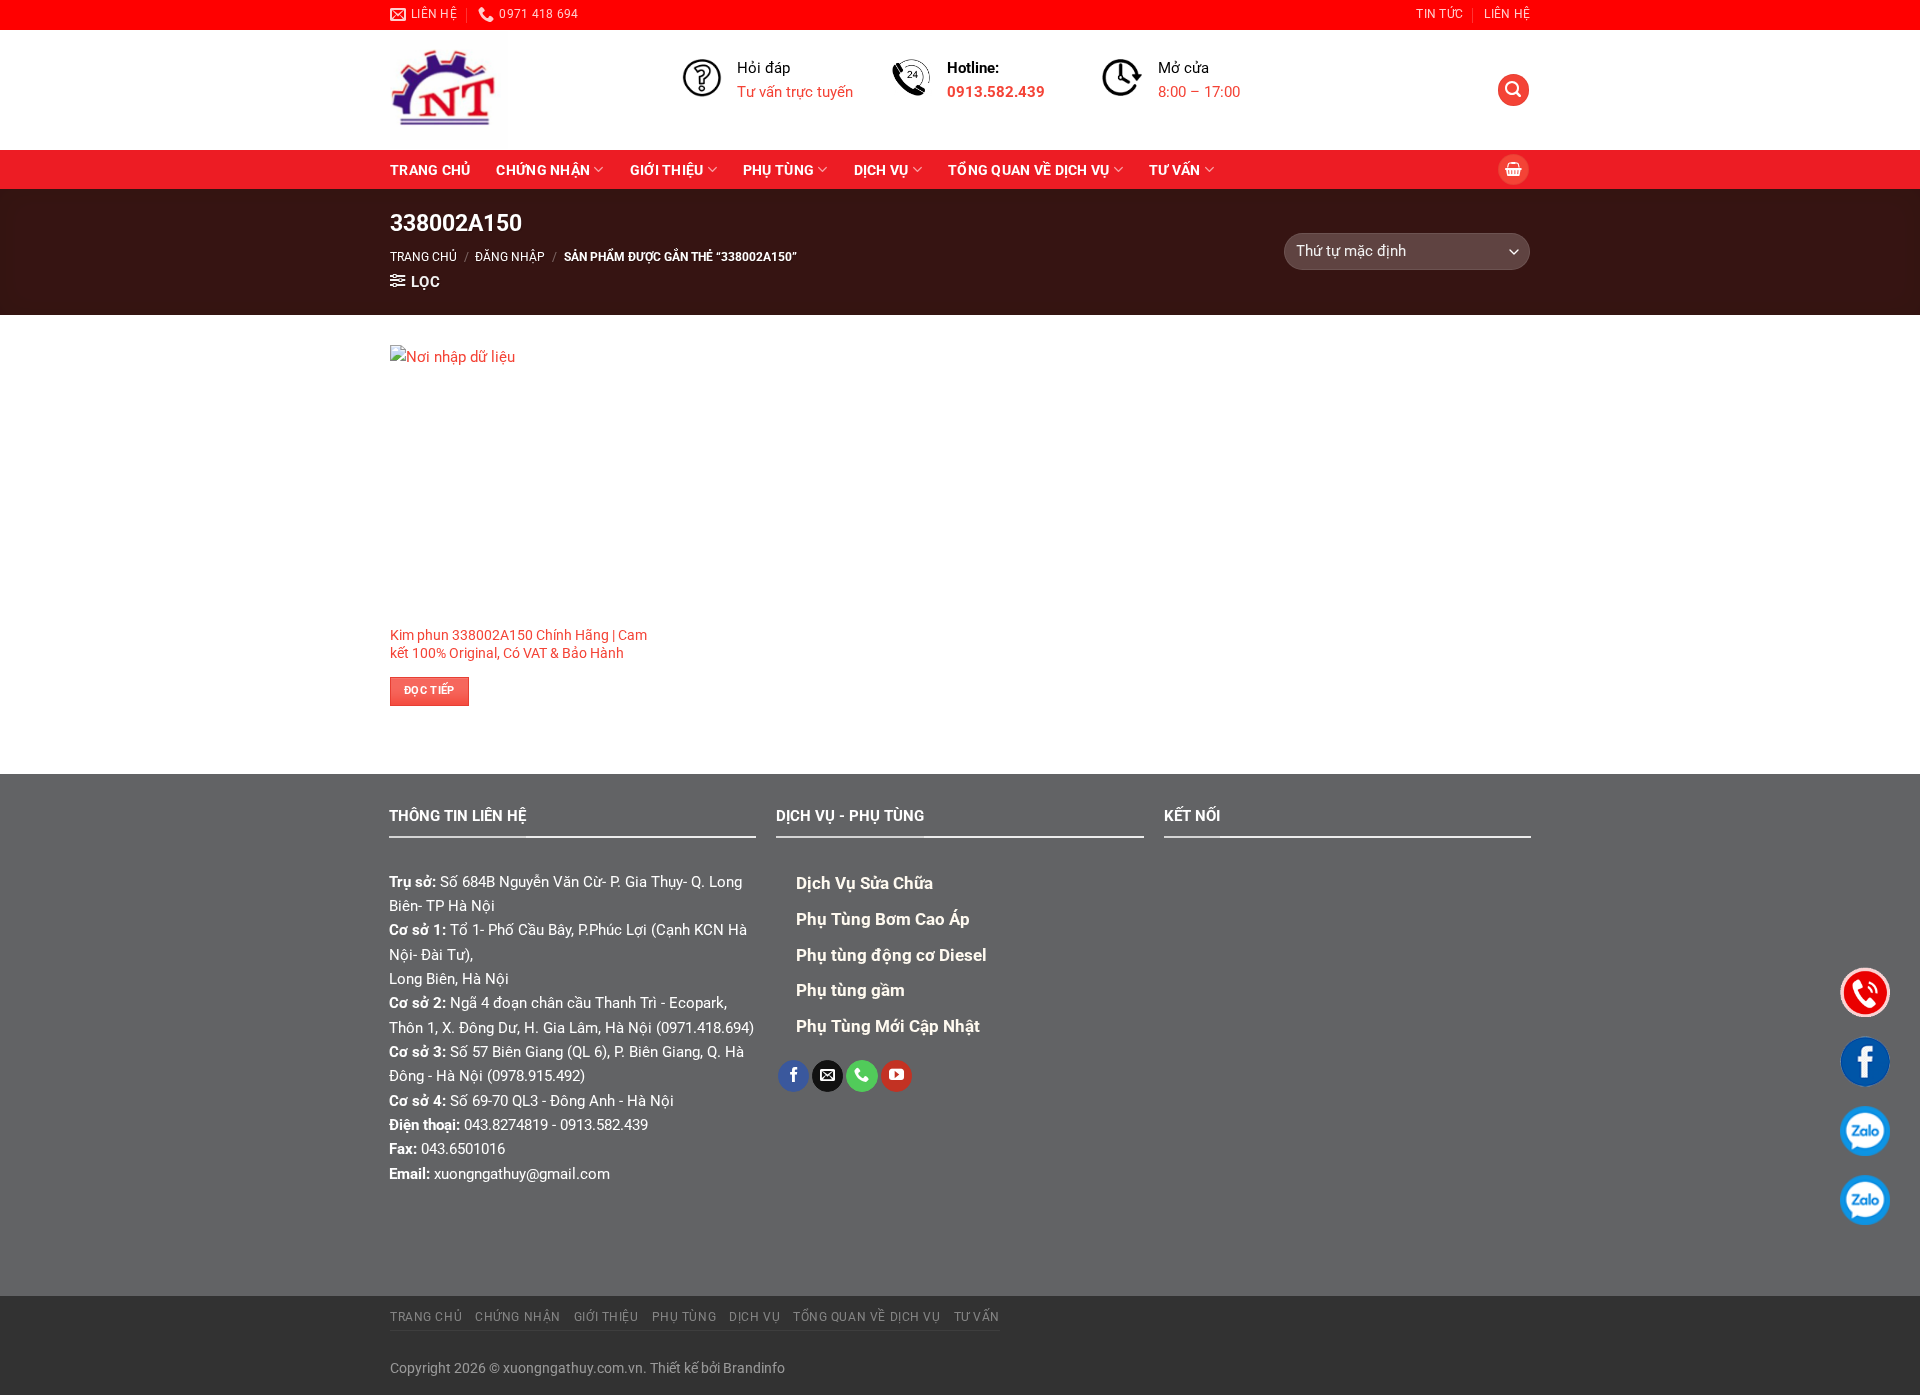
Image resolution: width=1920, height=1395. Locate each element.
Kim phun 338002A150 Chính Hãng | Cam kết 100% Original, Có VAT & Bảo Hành (518, 644)
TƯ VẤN (1175, 170)
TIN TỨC (1439, 14)
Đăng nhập (510, 257)
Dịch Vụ (881, 170)
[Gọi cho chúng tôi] (861, 1076)
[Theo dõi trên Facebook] (793, 1076)
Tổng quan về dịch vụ (1028, 170)
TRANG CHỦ (430, 170)
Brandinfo (754, 1368)
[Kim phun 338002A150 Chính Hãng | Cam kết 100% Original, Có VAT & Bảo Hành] (525, 480)
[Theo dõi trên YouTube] (896, 1076)
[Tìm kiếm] (1513, 89)
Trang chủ (423, 257)
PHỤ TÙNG (778, 170)
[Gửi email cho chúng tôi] (827, 1076)
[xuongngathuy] (521, 90)
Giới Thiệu (667, 170)
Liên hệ (1507, 14)
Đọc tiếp (429, 690)
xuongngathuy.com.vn (573, 1368)
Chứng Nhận (543, 170)
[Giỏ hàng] (1513, 169)
